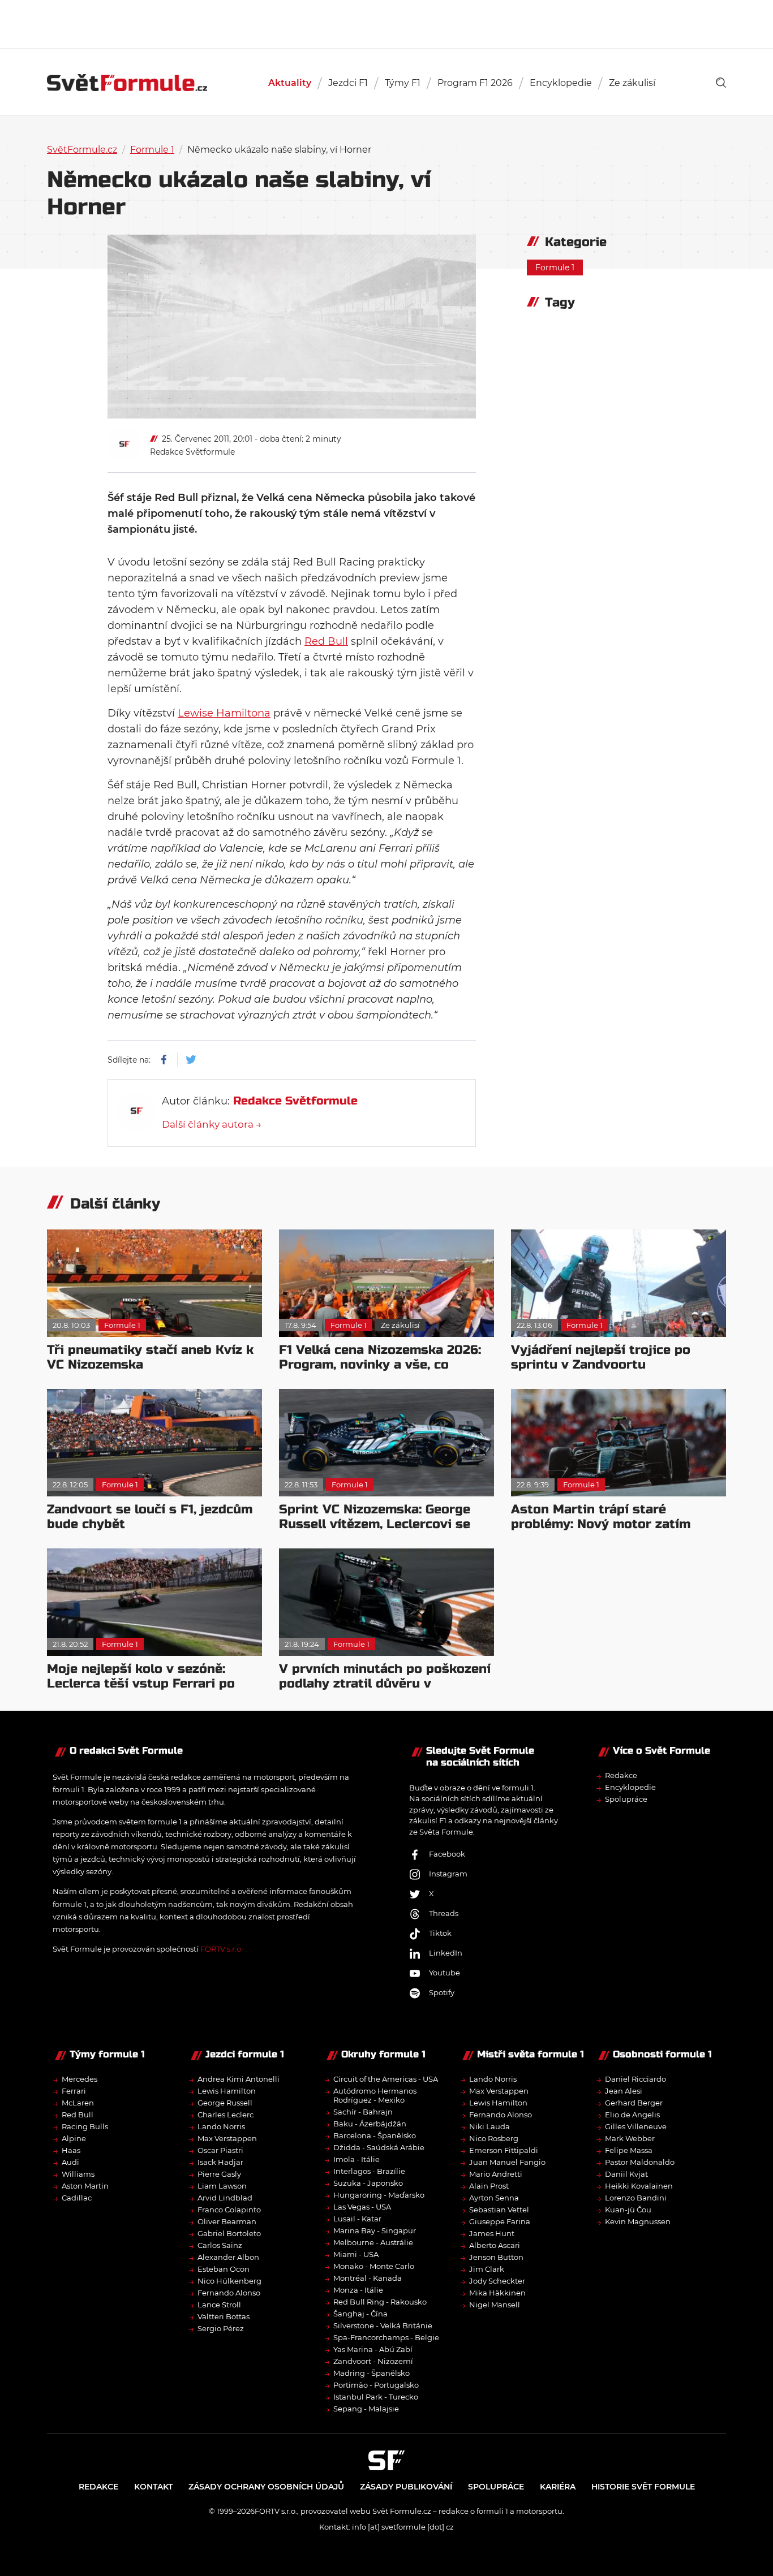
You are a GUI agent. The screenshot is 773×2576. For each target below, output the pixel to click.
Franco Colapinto (229, 2210)
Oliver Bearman (227, 2221)
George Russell (225, 2103)
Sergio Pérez (221, 2328)
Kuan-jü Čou (628, 2210)
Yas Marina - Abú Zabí (373, 2349)
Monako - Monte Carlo (374, 2266)
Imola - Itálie (357, 2159)
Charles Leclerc (226, 2115)
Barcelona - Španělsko (375, 2135)
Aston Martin (85, 2186)
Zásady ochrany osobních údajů (266, 2487)
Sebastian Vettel (499, 2210)
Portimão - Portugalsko (376, 2385)
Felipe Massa (629, 2150)
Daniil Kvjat (626, 2174)
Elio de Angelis (632, 2115)
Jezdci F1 (348, 83)
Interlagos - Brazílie (369, 2171)
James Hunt (492, 2233)
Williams (78, 2174)
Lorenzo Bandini (636, 2198)
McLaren (78, 2103)
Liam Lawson (222, 2186)
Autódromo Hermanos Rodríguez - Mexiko (375, 2095)
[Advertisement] (386, 23)
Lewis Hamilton (227, 2091)
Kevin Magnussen (638, 2221)
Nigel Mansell (495, 2305)
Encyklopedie (561, 83)
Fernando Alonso (229, 2293)
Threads (444, 1913)
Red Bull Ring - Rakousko (380, 2302)
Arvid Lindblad (225, 2198)
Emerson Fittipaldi (504, 2150)
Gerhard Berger (634, 2103)
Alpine (74, 2138)
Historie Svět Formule (643, 2487)
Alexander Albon (228, 2257)
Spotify (442, 1992)
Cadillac (77, 2198)
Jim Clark (487, 2269)
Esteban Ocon (224, 2269)
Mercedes (80, 2079)
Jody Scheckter (497, 2281)
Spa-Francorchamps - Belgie (386, 2337)
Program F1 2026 (475, 83)
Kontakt (153, 2487)
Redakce (621, 1775)
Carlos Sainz (220, 2245)
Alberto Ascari (495, 2245)
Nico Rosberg (494, 2138)
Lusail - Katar (357, 2219)
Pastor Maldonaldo (640, 2162)
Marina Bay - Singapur (375, 2230)
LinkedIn (446, 1953)
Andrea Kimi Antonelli (239, 2079)
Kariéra (558, 2487)
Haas (71, 2150)
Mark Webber (630, 2138)
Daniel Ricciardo (635, 2079)
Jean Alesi (624, 2091)
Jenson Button (496, 2257)
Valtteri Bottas (224, 2316)
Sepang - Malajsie (366, 2409)
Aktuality (290, 83)
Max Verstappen (227, 2138)
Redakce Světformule (192, 452)
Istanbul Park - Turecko (376, 2397)
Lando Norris (221, 2126)
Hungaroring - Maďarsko (379, 2195)
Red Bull (326, 641)
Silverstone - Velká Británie (383, 2325)
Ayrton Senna (494, 2198)
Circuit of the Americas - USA (386, 2079)
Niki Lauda (489, 2126)
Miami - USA (356, 2254)
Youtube (445, 1973)
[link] (721, 83)
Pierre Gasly (219, 2174)
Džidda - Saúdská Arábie (379, 2147)
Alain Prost (489, 2186)
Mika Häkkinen (497, 2293)
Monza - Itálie (358, 2290)
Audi (70, 2162)
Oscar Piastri (220, 2150)
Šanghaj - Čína (360, 2314)
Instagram (448, 1874)
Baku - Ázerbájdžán (370, 2124)
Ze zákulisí (632, 83)
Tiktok (440, 1933)
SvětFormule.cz (82, 150)
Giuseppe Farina (500, 2221)
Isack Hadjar (220, 2162)
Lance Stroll (219, 2305)
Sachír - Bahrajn (363, 2112)
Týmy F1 (403, 83)
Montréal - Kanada (368, 2278)
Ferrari (74, 2091)
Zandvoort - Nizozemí (373, 2361)
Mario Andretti (496, 2174)
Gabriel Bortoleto (229, 2233)
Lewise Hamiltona (224, 713)
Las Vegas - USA (362, 2207)
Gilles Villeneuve (636, 2126)
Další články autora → (212, 1124)
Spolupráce (626, 1799)
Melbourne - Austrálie (373, 2242)
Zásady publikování (406, 2487)
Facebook (447, 1854)
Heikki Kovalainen (639, 2186)
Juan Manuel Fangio (507, 2162)
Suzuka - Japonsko (368, 2183)
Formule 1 (152, 150)
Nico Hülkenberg (229, 2281)
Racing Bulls (85, 2126)
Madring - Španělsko (372, 2373)
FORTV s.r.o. (222, 1949)
